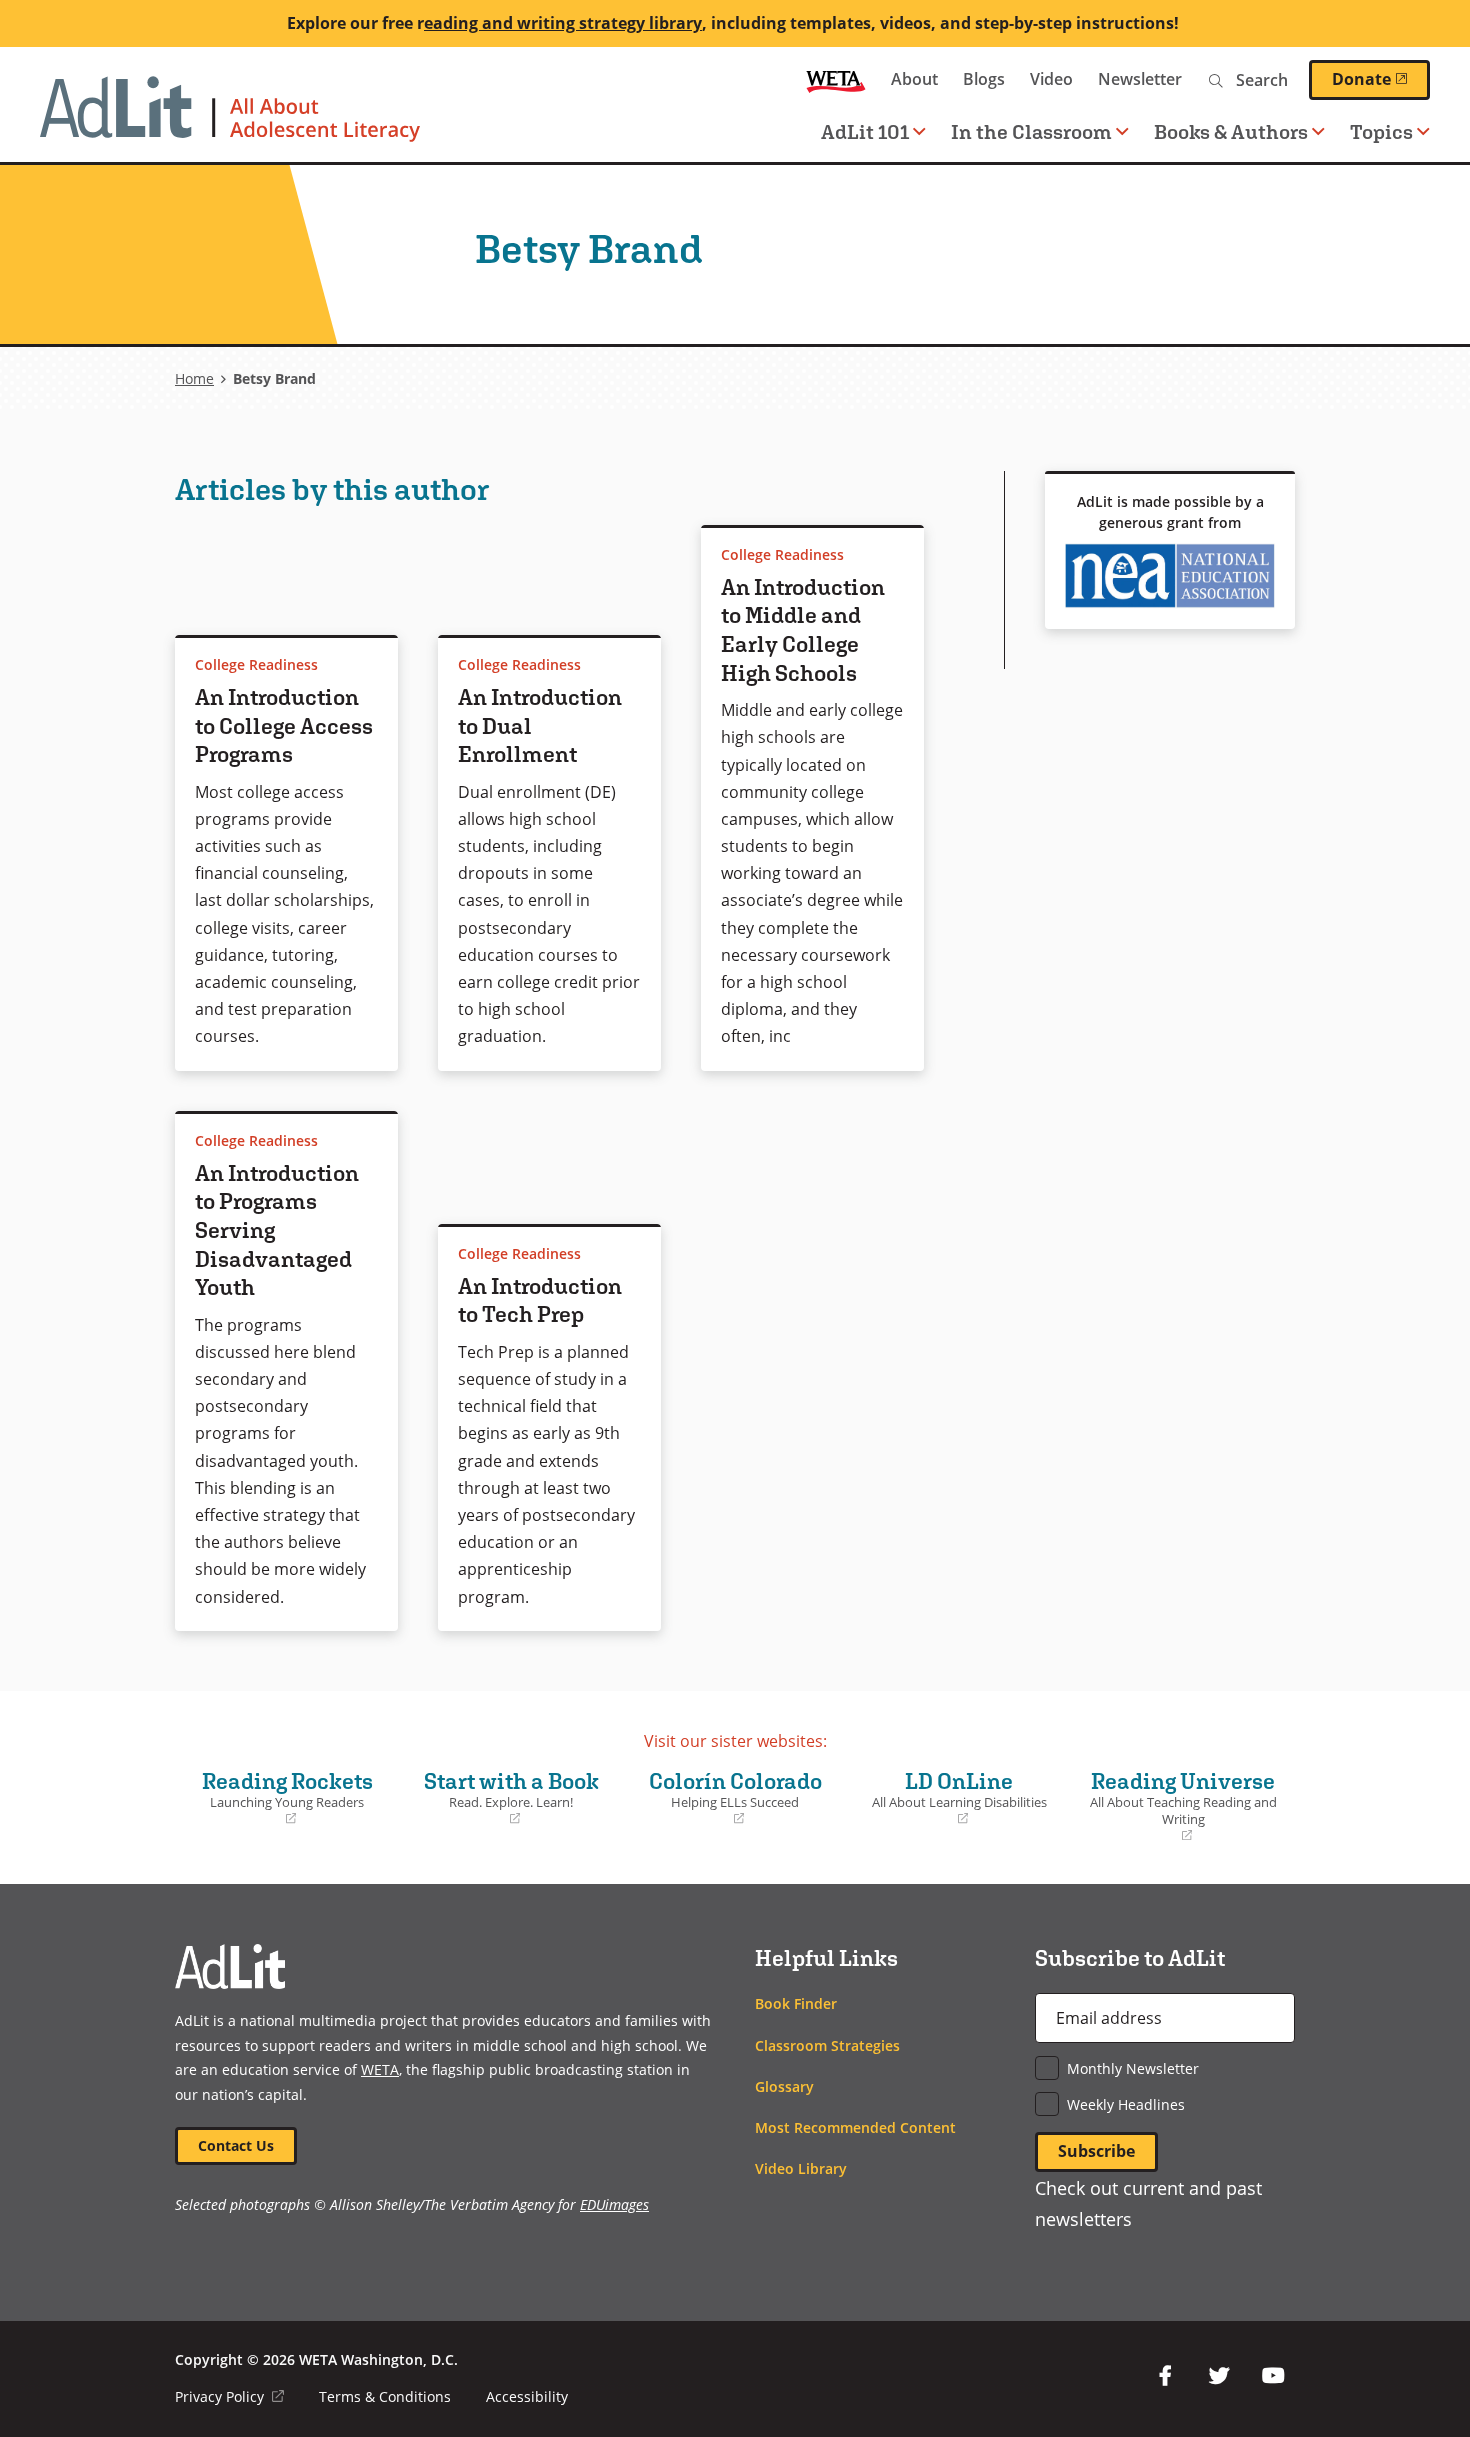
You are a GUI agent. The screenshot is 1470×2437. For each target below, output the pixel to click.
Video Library (801, 2168)
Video (1051, 79)
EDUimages (614, 2204)
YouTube (1273, 2376)
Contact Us (236, 2145)
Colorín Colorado (727, 1798)
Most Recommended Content (855, 2127)
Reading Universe (1179, 1806)
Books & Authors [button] (1231, 131)
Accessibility (527, 2396)
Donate (1381, 79)
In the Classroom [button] (1031, 131)
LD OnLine (952, 1798)
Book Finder (796, 2003)
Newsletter (1140, 79)
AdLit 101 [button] (865, 131)
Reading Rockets (279, 1798)
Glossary (784, 2086)
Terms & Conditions (385, 2396)
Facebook (1165, 2376)
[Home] (230, 119)
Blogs (984, 79)
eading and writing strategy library (563, 23)
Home (194, 378)
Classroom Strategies (827, 2045)
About (914, 79)
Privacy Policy (229, 2396)
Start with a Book (504, 1798)
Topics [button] (1381, 131)
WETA (836, 79)
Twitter (1219, 2376)
